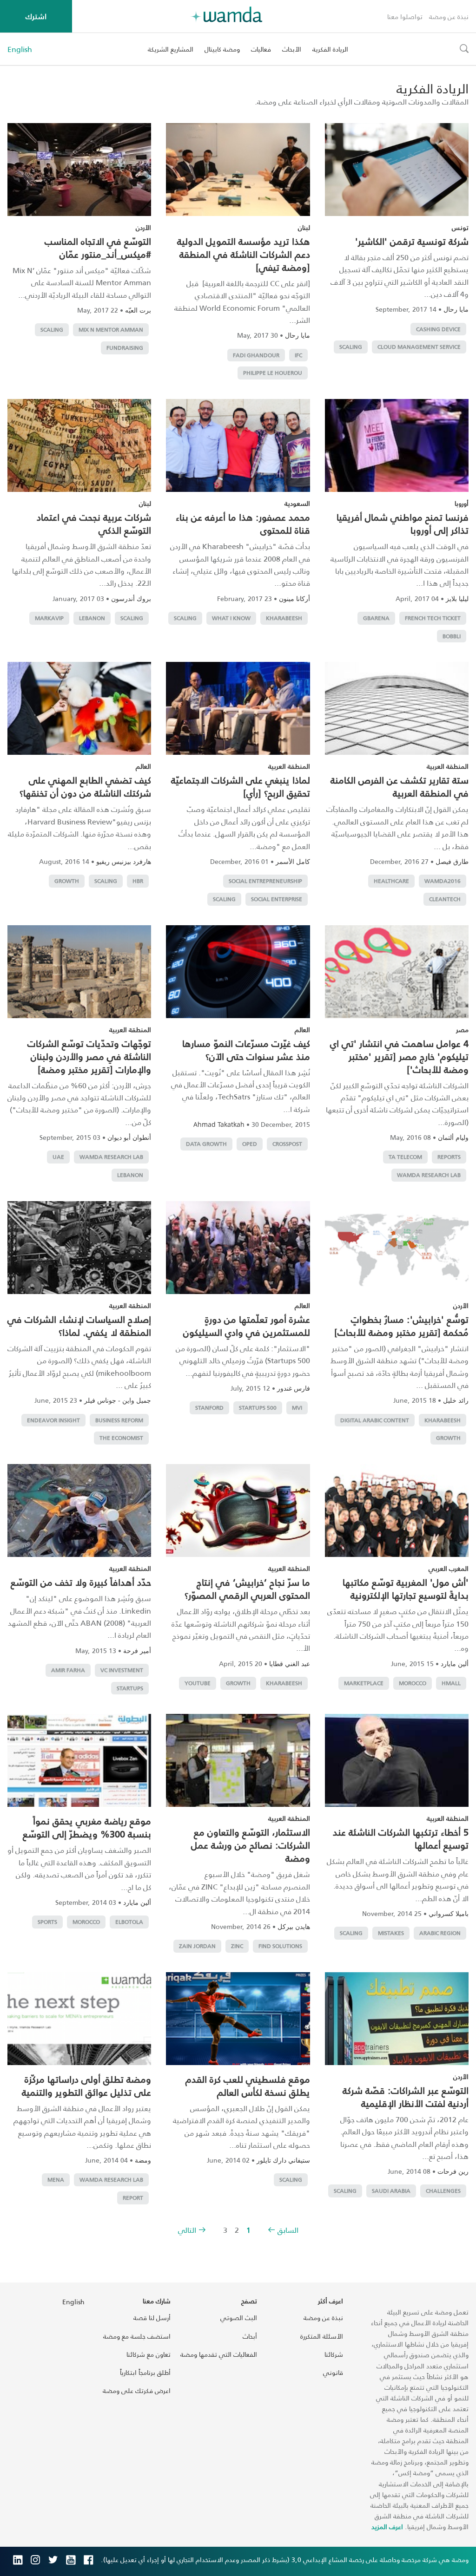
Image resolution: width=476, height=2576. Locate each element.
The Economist (121, 1438)
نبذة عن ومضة (449, 16)
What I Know (231, 618)
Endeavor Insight (53, 1420)
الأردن (143, 227)
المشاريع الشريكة (171, 49)
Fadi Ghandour (256, 355)
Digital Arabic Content (375, 1420)
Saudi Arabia (391, 2191)
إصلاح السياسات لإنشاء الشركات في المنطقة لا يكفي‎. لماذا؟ (79, 1326)
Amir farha (68, 1670)
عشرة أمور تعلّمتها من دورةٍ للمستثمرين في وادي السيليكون (247, 1326)
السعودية (297, 503)
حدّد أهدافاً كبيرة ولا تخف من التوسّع (81, 1582)
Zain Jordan (197, 1946)
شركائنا (334, 2354)
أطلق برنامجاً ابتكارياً (145, 2372)
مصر (462, 1030)
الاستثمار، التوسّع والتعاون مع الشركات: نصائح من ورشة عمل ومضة (251, 1845)
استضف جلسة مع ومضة (137, 2336)
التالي (187, 2230)
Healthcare (391, 881)
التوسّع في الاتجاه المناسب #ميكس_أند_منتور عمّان (98, 248)
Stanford (209, 1408)
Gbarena (376, 618)
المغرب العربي (449, 1568)
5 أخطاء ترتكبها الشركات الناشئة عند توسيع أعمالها (401, 1838)
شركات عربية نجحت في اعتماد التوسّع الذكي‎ (94, 523)
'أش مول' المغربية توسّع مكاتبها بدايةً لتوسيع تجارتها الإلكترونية (406, 1589)
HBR (138, 881)
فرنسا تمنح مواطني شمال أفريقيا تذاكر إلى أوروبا (403, 523)
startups (130, 1688)
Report (133, 2198)
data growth (206, 1144)
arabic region (440, 1933)
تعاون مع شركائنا (149, 2354)
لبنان (304, 227)
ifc (298, 355)
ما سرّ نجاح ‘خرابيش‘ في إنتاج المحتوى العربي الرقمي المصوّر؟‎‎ (247, 1589)
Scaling (351, 347)
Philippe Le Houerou (273, 373)
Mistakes (391, 1933)
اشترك (36, 16)
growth (67, 881)
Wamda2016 (443, 881)
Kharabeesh (284, 618)
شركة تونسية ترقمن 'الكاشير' (412, 241)
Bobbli (452, 636)
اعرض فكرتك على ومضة (137, 2390)
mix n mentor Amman (111, 330)
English (20, 49)
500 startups (258, 1408)
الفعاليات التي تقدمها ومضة (219, 2354)
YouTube (198, 1683)
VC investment (122, 1670)
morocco (413, 1683)
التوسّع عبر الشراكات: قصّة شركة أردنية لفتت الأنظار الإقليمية (406, 2097)
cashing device (438, 329)
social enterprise (277, 899)
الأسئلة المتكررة (322, 2336)
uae (58, 1157)
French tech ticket (433, 618)
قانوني (333, 2372)
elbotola (129, 1922)
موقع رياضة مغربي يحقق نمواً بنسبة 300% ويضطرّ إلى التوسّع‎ (87, 1827)
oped (250, 1144)
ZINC (237, 1946)
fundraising (125, 348)
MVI (297, 1408)
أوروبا (462, 503)
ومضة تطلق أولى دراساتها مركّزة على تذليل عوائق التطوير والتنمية (86, 2086)
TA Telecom (405, 1157)
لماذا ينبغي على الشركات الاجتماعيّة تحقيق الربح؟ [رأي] (241, 786)
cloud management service (419, 347)
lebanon (92, 618)
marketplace (364, 1683)
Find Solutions (280, 1946)
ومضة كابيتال (222, 49)
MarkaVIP (49, 618)
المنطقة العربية (448, 766)
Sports (47, 1922)
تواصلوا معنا (405, 16)
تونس (460, 227)
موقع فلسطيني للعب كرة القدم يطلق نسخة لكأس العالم (248, 2086)
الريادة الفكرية (330, 49)
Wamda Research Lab (429, 1175)
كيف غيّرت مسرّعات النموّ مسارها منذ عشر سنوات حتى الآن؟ (246, 1050)
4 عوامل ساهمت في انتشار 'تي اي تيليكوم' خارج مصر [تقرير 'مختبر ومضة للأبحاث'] (399, 1056)
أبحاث (250, 2336)
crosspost (287, 1144)
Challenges (443, 2191)
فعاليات (261, 49)
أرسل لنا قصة (152, 2318)
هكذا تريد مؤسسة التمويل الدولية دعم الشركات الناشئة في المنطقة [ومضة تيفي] (244, 254)
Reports (449, 1157)
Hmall (451, 1683)
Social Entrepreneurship (265, 881)
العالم (143, 766)
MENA (56, 2180)
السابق (288, 2230)
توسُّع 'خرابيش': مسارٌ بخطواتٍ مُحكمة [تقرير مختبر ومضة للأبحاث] (401, 1326)
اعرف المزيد (387, 2527)
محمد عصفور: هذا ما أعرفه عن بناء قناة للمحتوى (243, 523)
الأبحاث (292, 49)
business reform (119, 1420)
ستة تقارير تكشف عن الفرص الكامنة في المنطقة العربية (400, 786)
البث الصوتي (239, 2318)
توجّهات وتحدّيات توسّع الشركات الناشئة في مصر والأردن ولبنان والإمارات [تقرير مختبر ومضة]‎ (89, 1056)
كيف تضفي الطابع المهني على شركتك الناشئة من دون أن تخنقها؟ (85, 786)
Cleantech (445, 899)
